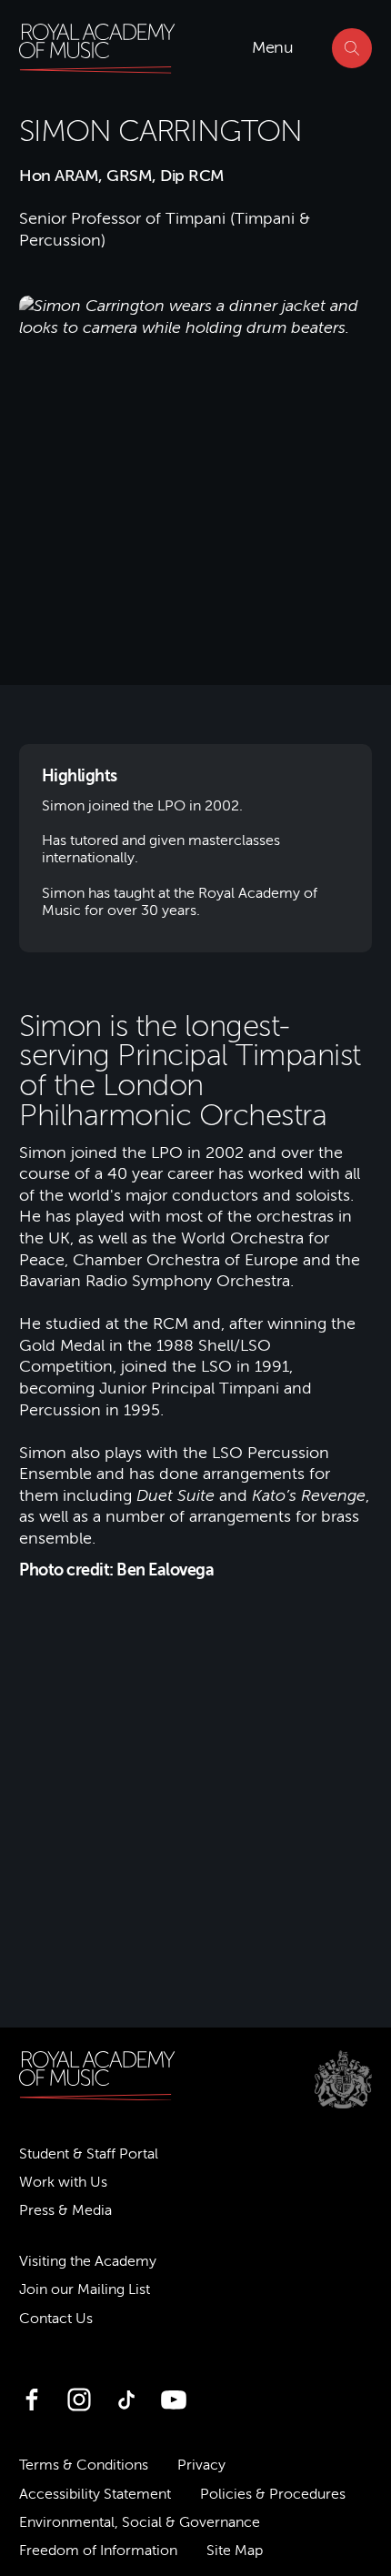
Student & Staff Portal (89, 2154)
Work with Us (63, 2182)
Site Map (235, 2551)
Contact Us (56, 2319)
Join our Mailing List (85, 2289)
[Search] (352, 48)
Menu (272, 47)
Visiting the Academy (88, 2261)
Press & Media (65, 2210)
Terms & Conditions (84, 2465)
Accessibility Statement (95, 2494)
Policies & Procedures (273, 2494)
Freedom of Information (98, 2551)
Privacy (201, 2465)
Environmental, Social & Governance (140, 2522)
